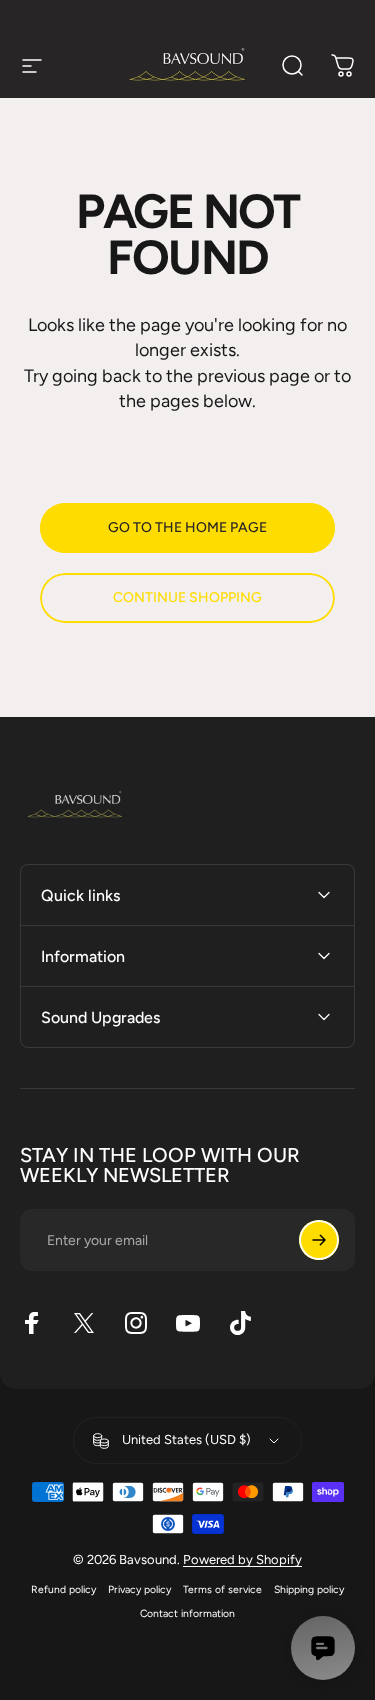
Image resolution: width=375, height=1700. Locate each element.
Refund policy (63, 1589)
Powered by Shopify (242, 1559)
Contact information (187, 1613)
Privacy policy (139, 1589)
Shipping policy (309, 1589)
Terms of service (222, 1589)
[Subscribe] (319, 1240)
